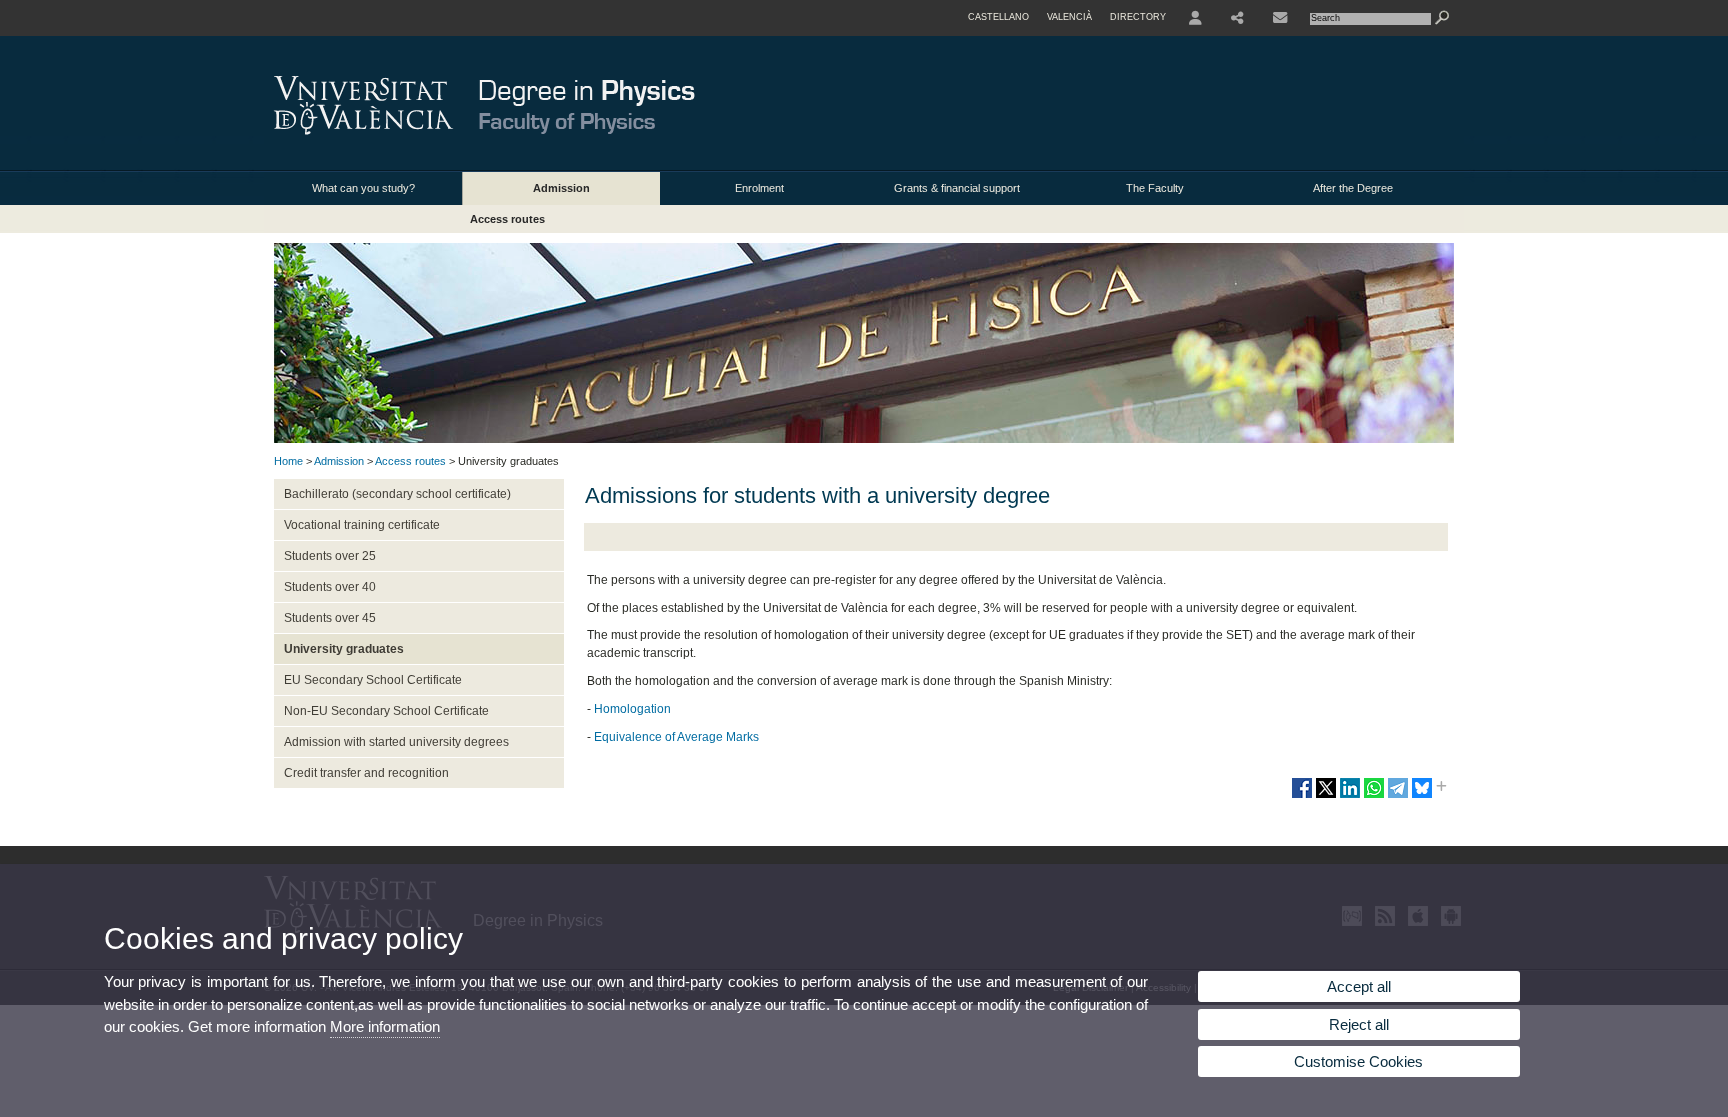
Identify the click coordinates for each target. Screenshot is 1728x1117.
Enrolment (759, 188)
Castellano (998, 17)
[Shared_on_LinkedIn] (1350, 796)
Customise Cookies (1358, 1061)
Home (288, 461)
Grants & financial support (957, 188)
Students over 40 (330, 587)
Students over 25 (330, 556)
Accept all (1359, 986)
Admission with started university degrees (396, 742)
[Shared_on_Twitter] (1326, 796)
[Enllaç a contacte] (1280, 18)
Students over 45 (330, 618)
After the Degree (1353, 188)
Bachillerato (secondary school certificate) (397, 494)
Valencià (1069, 17)
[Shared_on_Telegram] (1398, 796)
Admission (561, 188)
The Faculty (1155, 188)
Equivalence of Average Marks (676, 737)
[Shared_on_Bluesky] (1422, 796)
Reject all (1359, 1024)
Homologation (632, 709)
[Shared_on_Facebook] (1302, 796)
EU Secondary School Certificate (373, 680)
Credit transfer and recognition (366, 773)
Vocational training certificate (362, 525)
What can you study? (363, 188)
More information (385, 1026)
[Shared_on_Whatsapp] (1374, 796)
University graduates (344, 649)
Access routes (507, 219)
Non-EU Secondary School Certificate (386, 711)
